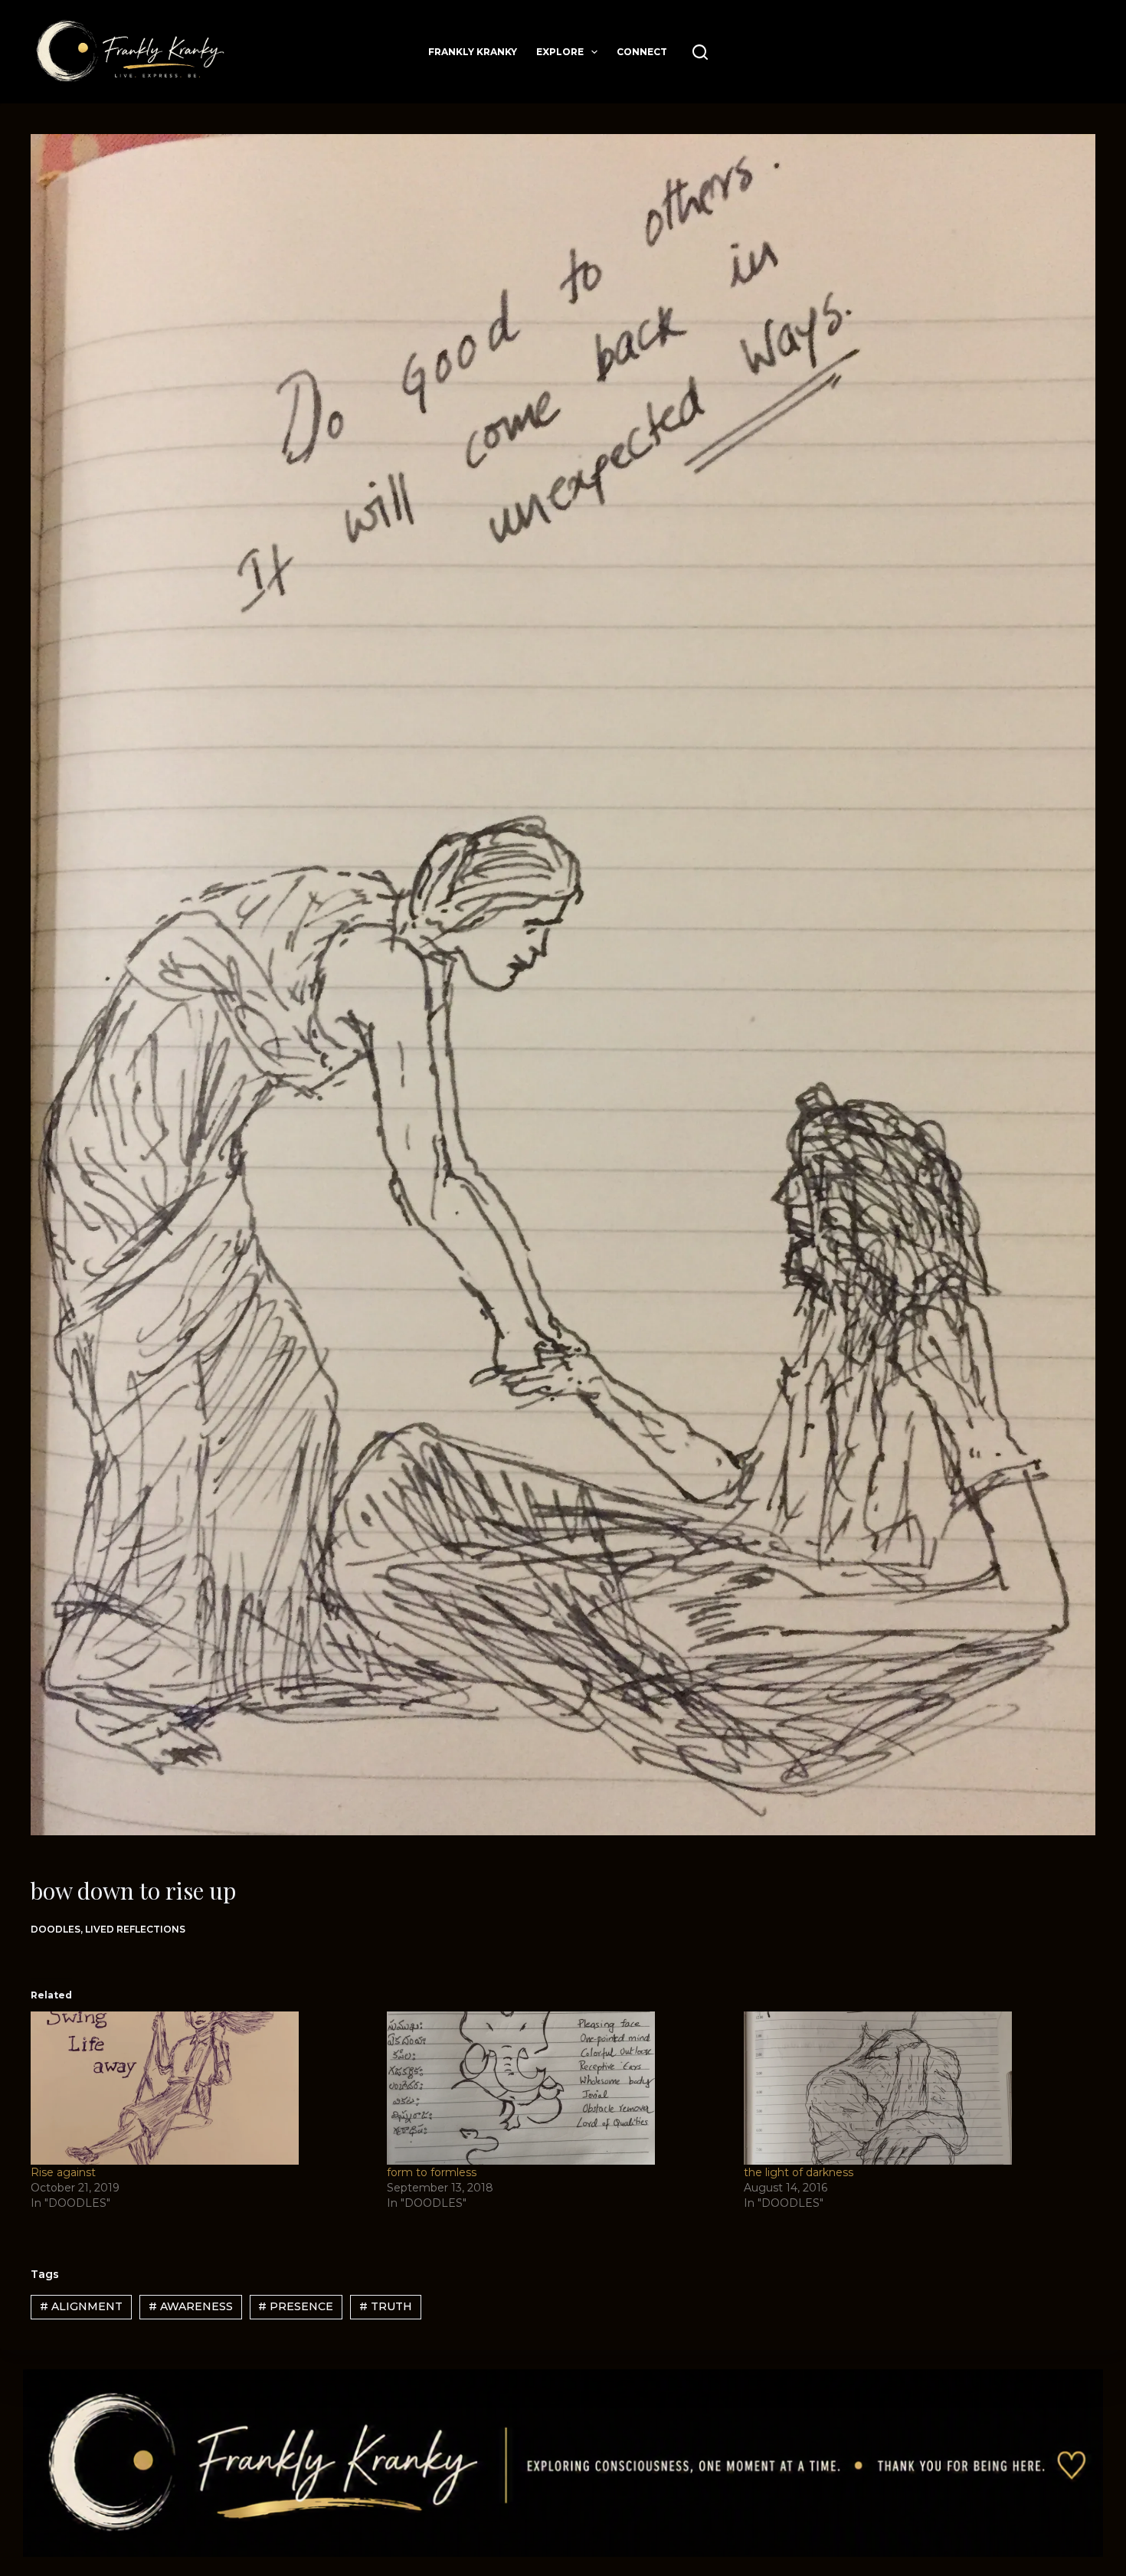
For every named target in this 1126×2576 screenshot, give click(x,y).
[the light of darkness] (914, 2088)
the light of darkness (799, 2172)
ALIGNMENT (81, 2306)
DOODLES (56, 1929)
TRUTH (386, 2306)
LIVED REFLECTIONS (135, 1929)
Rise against (63, 2172)
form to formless (432, 2172)
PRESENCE (296, 2306)
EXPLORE (560, 52)
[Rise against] (201, 2088)
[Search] (700, 52)
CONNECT (642, 52)
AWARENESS (191, 2306)
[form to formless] (557, 2088)
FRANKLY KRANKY (473, 52)
